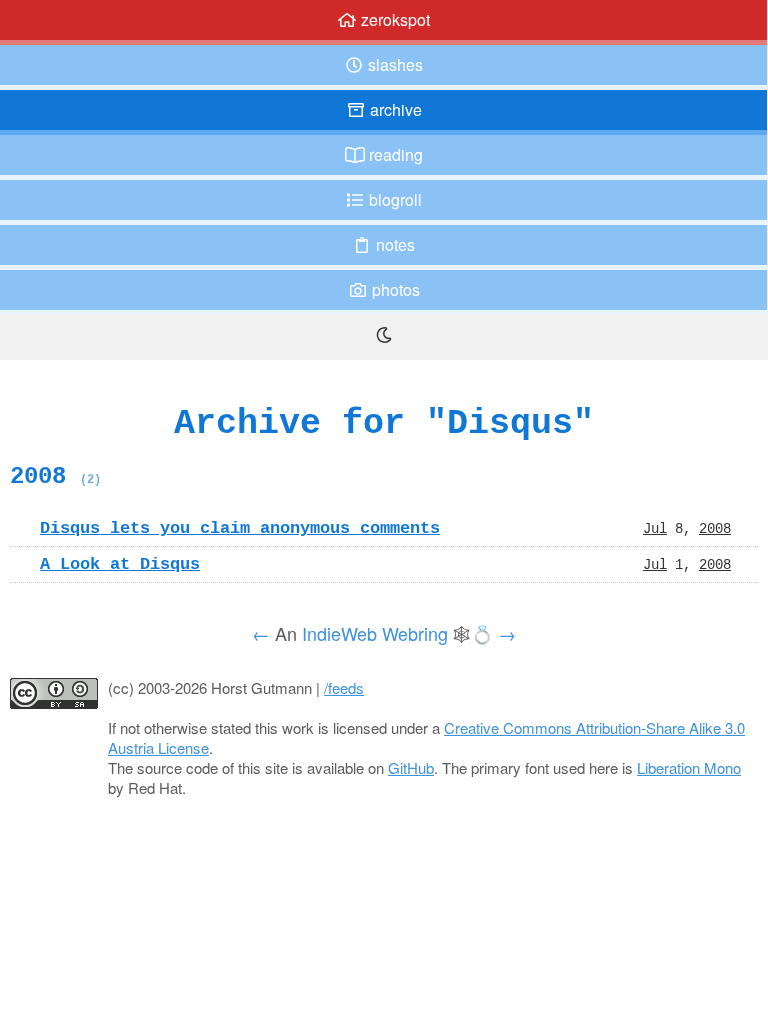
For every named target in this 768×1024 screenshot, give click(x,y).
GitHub (411, 767)
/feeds (344, 687)
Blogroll (393, 199)
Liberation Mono (689, 767)
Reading (394, 154)
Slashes (393, 64)
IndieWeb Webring (375, 633)
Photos (394, 289)
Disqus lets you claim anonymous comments (240, 528)
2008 (55, 476)
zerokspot (393, 19)
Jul (655, 528)
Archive (394, 109)
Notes (393, 244)
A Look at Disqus (120, 564)
